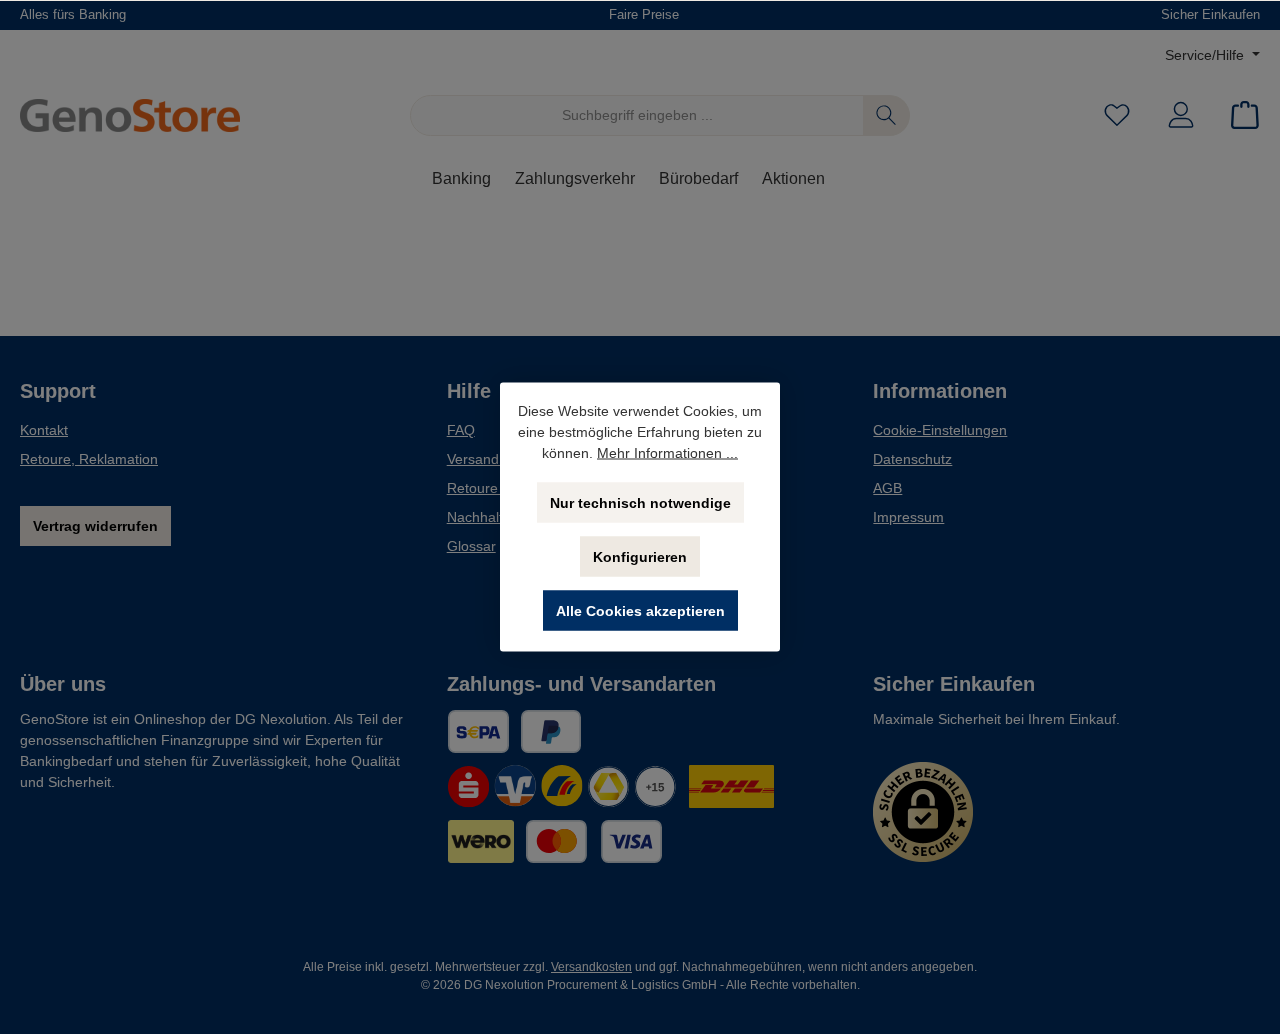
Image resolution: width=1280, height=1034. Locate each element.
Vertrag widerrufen (95, 526)
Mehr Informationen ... (667, 453)
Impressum (908, 517)
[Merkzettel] (1117, 115)
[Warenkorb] (1239, 115)
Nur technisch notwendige (640, 503)
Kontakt (44, 430)
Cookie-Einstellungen (940, 430)
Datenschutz (912, 459)
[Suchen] (886, 115)
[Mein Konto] (1181, 115)
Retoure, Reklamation (89, 459)
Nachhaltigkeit (491, 517)
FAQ (461, 430)
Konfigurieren (640, 557)
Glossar (471, 546)
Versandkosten (591, 967)
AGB (887, 488)
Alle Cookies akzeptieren (640, 611)
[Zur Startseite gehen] (130, 116)
